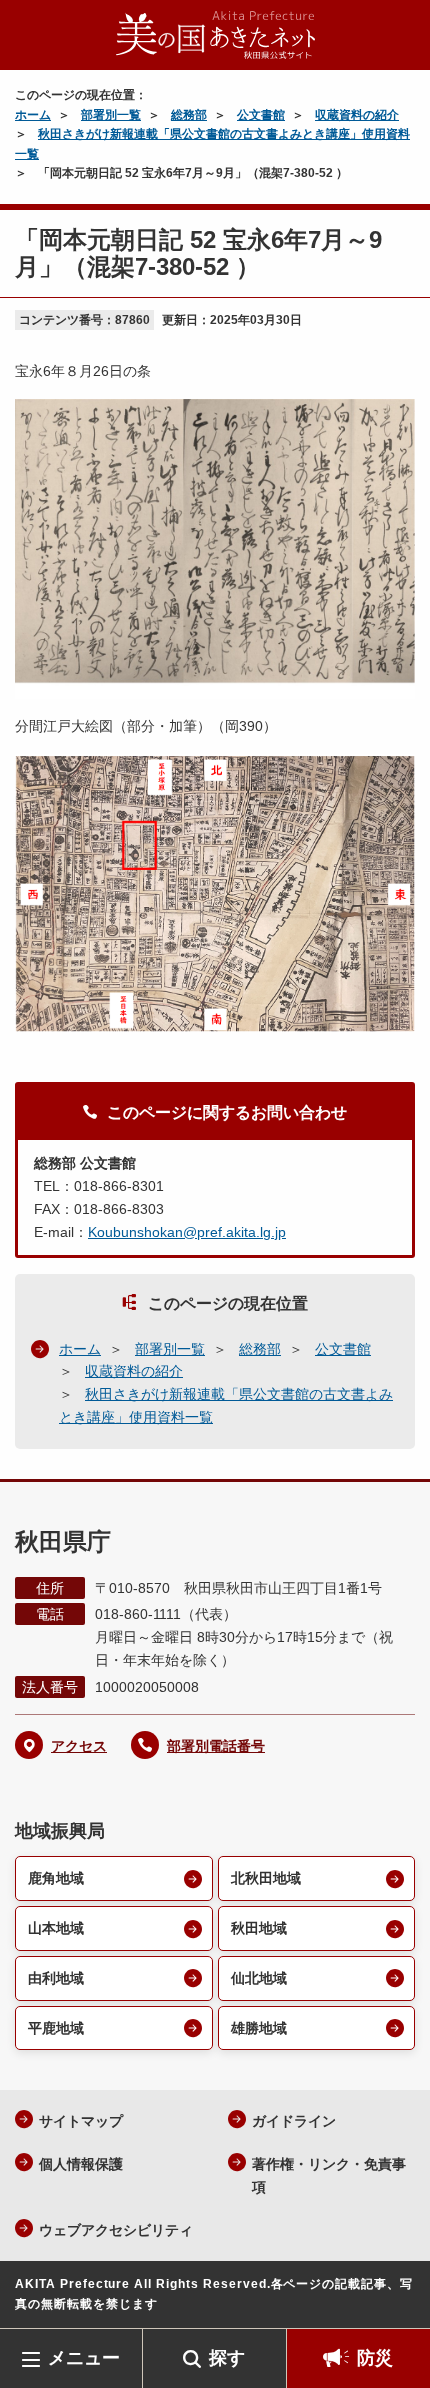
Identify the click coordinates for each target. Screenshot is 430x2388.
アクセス (79, 1746)
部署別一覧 (111, 115)
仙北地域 (259, 1978)
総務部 (189, 115)
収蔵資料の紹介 (357, 115)
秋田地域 (259, 1928)
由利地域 (56, 1978)
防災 (375, 2358)
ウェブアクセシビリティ (116, 2230)
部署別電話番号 (216, 1746)
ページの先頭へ (395, 2298)
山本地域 (56, 1928)
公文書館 (261, 115)
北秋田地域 (266, 1878)
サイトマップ (81, 2121)
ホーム (33, 115)
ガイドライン (294, 2121)
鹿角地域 (56, 1878)
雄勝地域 (259, 2028)
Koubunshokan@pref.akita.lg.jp (187, 1232)
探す (227, 2358)
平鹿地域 (56, 2028)
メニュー (84, 2358)
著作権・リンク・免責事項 (329, 2175)
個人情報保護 (81, 2164)
